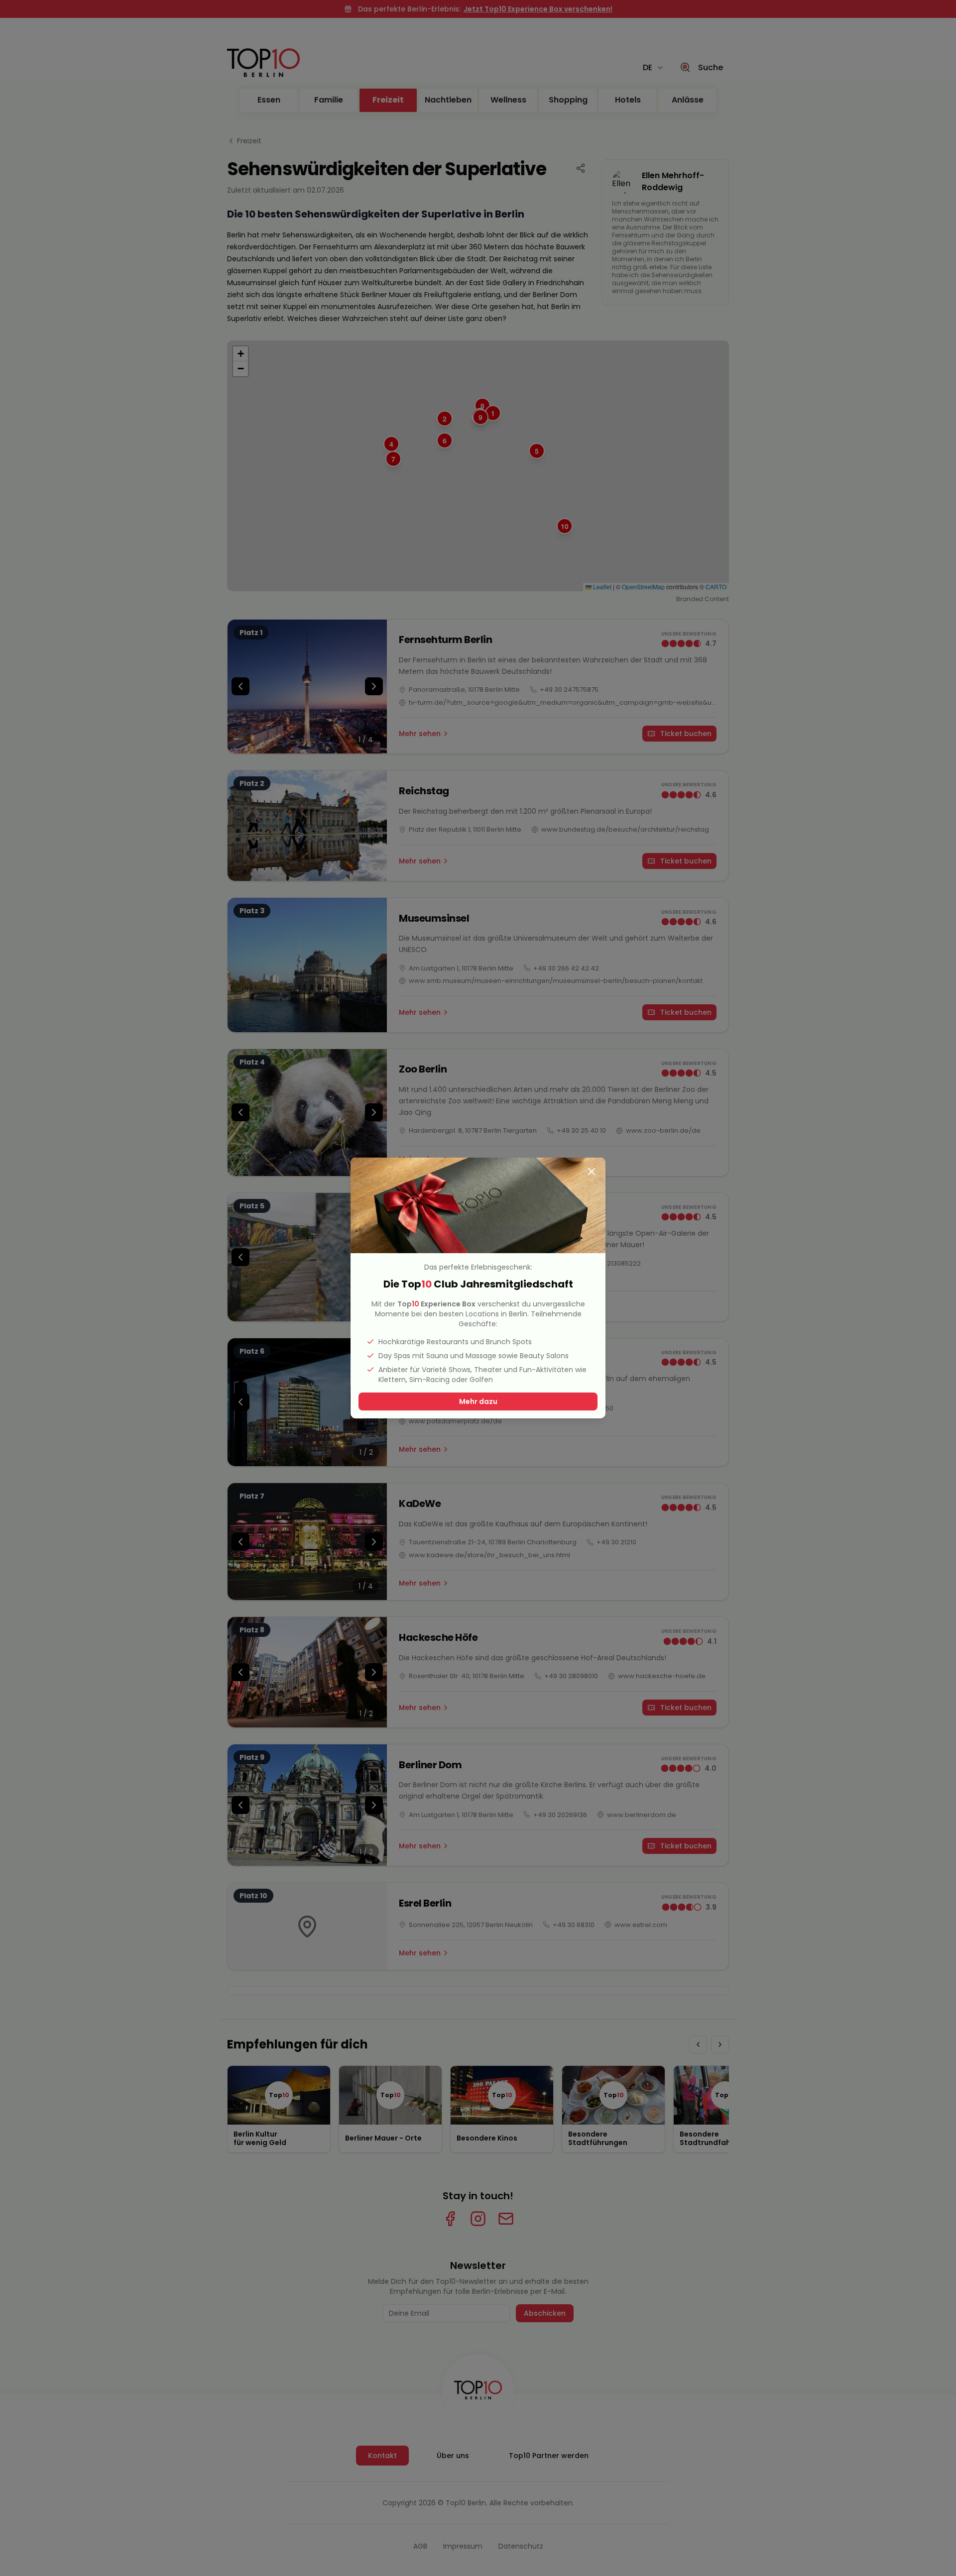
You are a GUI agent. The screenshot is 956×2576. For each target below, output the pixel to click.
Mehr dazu (478, 1401)
